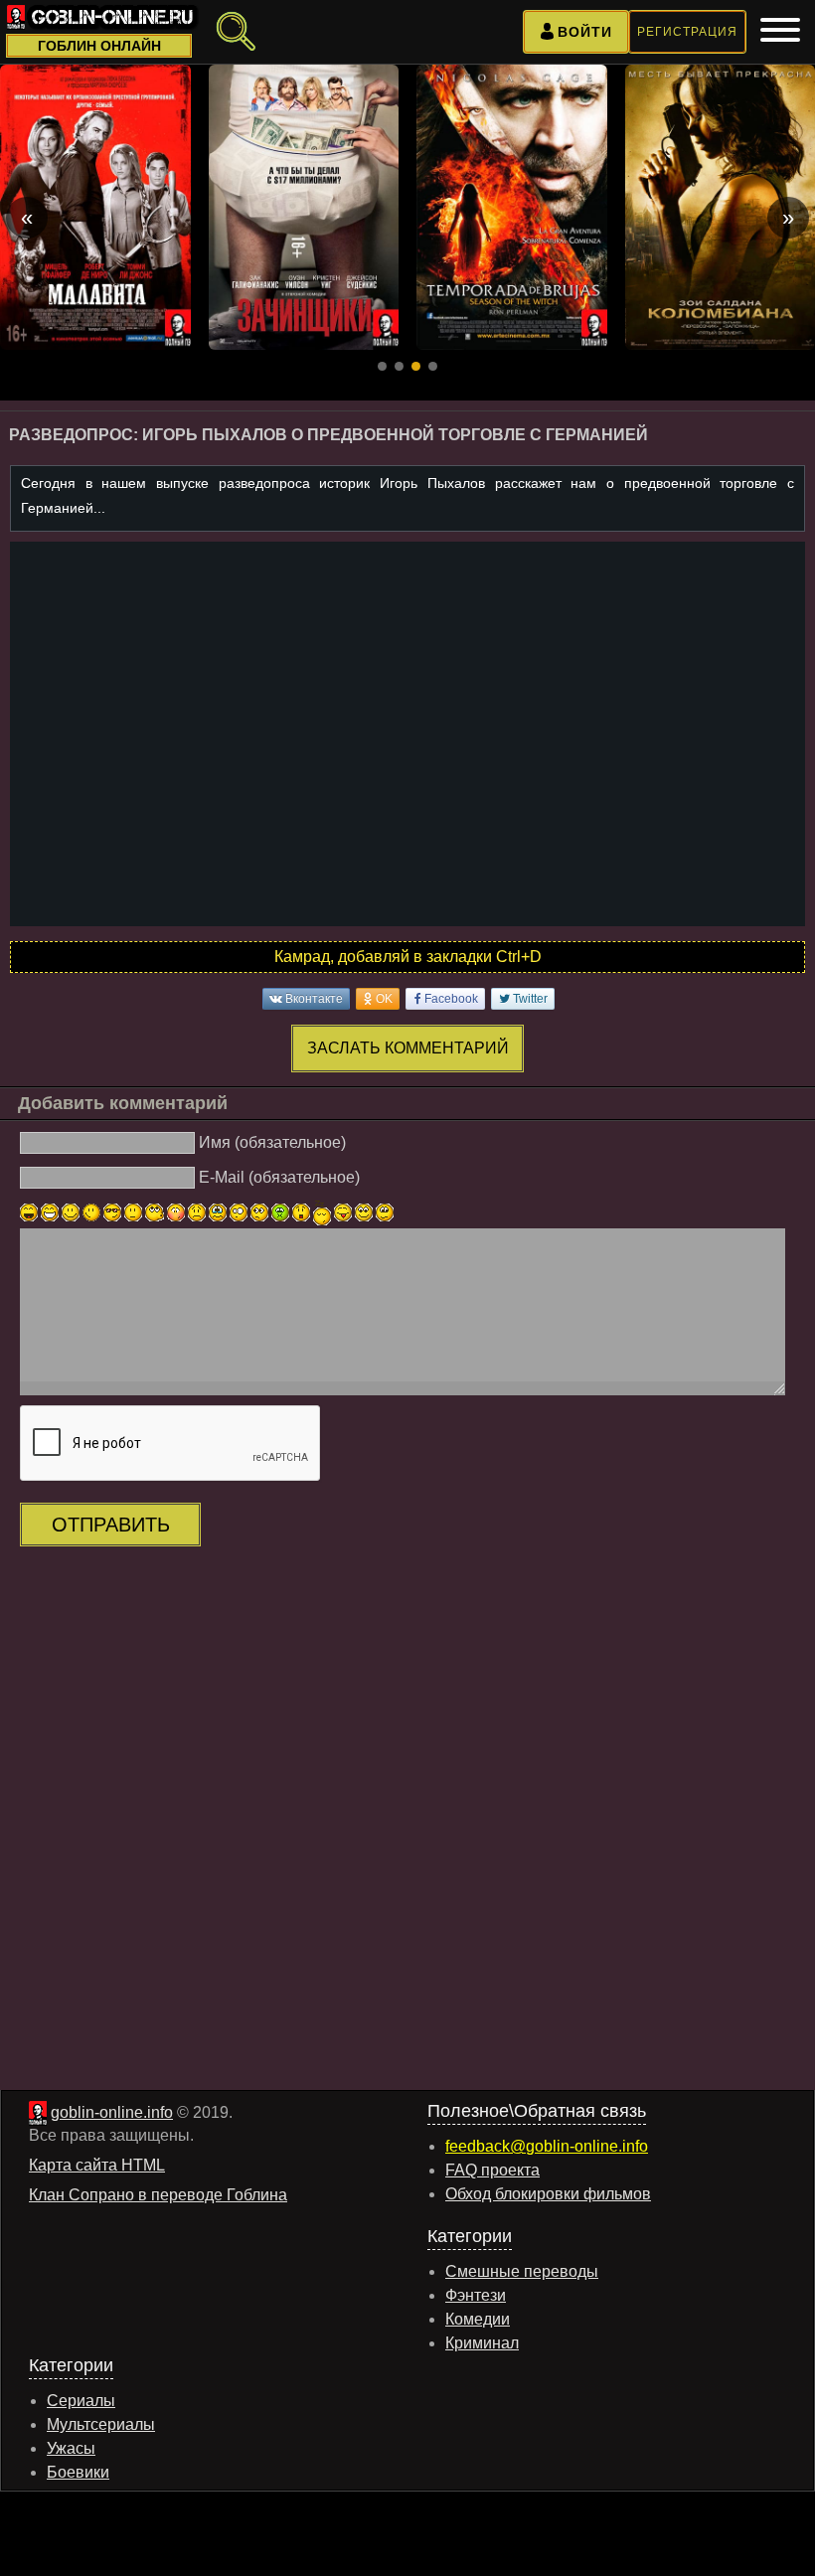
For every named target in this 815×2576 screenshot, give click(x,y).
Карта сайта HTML (97, 2165)
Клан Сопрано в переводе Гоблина (158, 2195)
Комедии (478, 2319)
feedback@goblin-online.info (547, 2146)
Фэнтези (476, 2295)
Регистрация (687, 32)
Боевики (78, 2472)
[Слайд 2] (399, 366)
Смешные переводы (522, 2271)
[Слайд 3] (416, 366)
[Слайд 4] (433, 366)
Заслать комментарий (408, 1048)
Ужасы (71, 2448)
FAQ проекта (492, 2170)
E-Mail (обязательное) (279, 1177)
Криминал (482, 2343)
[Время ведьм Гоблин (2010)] (512, 207)
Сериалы (81, 2401)
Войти (585, 32)
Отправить (111, 1525)
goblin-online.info (112, 2112)
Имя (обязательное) (272, 1142)
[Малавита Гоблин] (95, 207)
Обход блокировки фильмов (548, 2194)
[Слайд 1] (382, 366)
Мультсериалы (101, 2424)
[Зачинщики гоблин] (304, 207)
